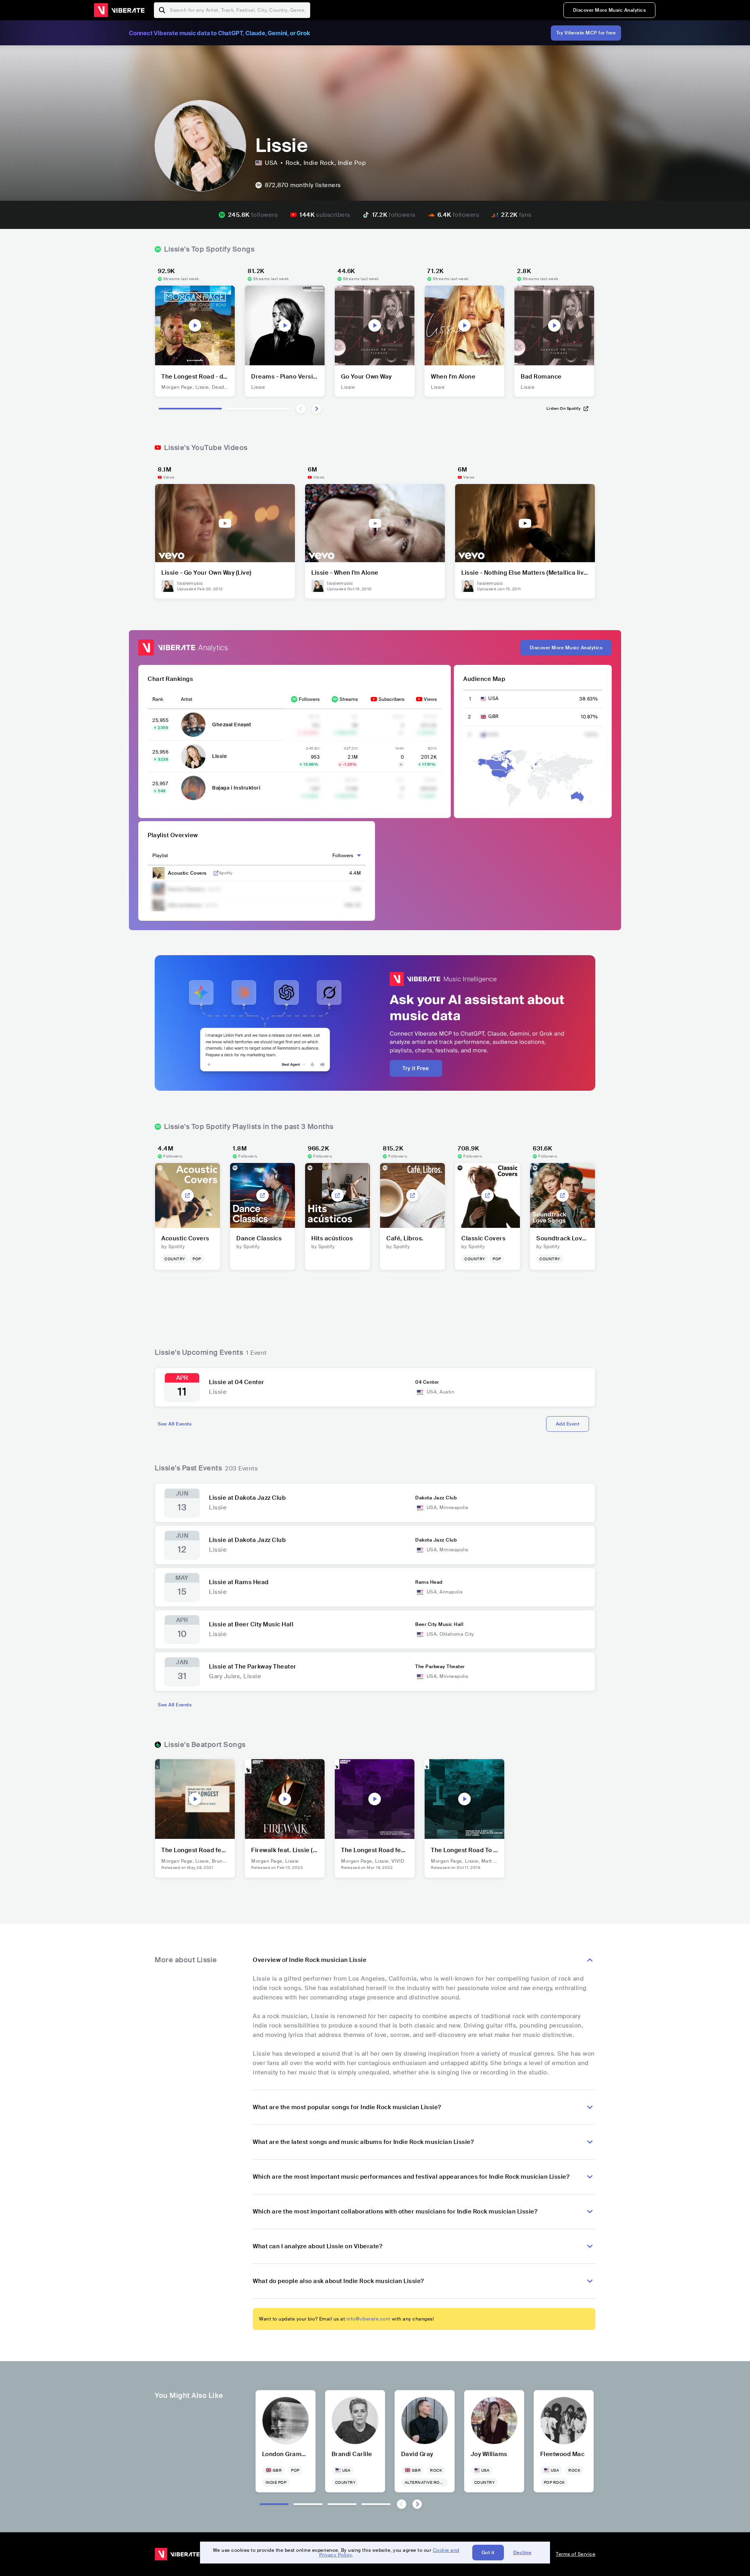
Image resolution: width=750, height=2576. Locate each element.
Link (216, 873)
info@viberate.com (369, 2319)
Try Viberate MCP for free (586, 33)
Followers (309, 699)
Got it (488, 2553)
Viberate (119, 10)
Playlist (160, 856)
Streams (349, 699)
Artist (187, 699)
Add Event (568, 1424)
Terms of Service (576, 2554)
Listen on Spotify (564, 408)
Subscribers (391, 699)
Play (195, 325)
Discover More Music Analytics (610, 10)
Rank (158, 699)
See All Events (175, 1424)
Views (430, 699)
